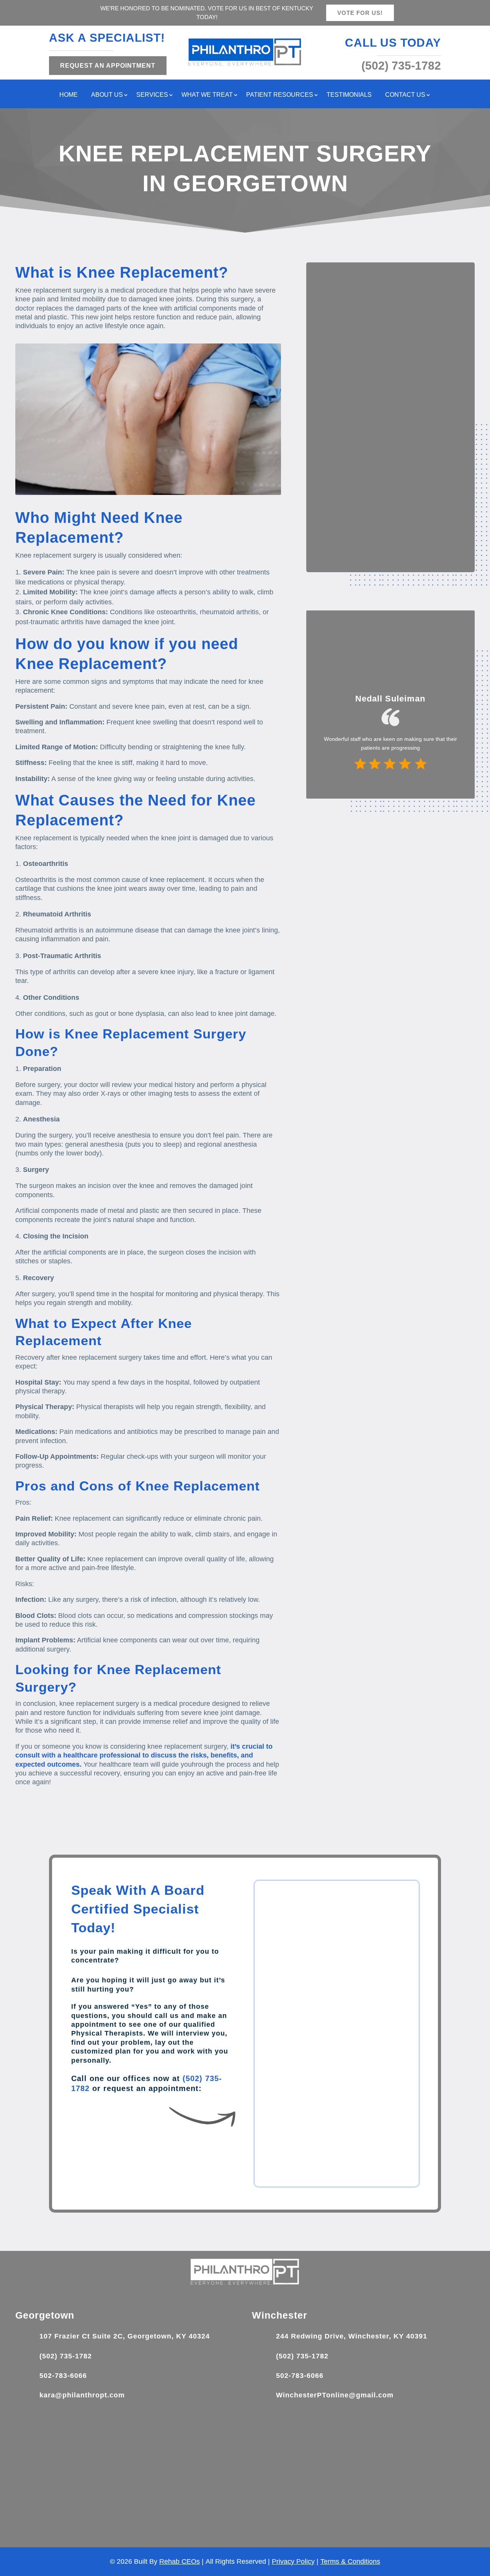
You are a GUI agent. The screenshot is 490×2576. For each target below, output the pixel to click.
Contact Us (405, 95)
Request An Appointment (108, 66)
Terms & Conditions (350, 2561)
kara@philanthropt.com (82, 2395)
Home (69, 95)
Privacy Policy (293, 2561)
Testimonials (349, 95)
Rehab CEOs (180, 2561)
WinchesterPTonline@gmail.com (335, 2395)
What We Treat (207, 95)
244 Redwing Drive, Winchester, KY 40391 (352, 2336)
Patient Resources (280, 95)
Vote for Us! (360, 13)
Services (152, 95)
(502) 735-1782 (66, 2356)
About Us (107, 95)
